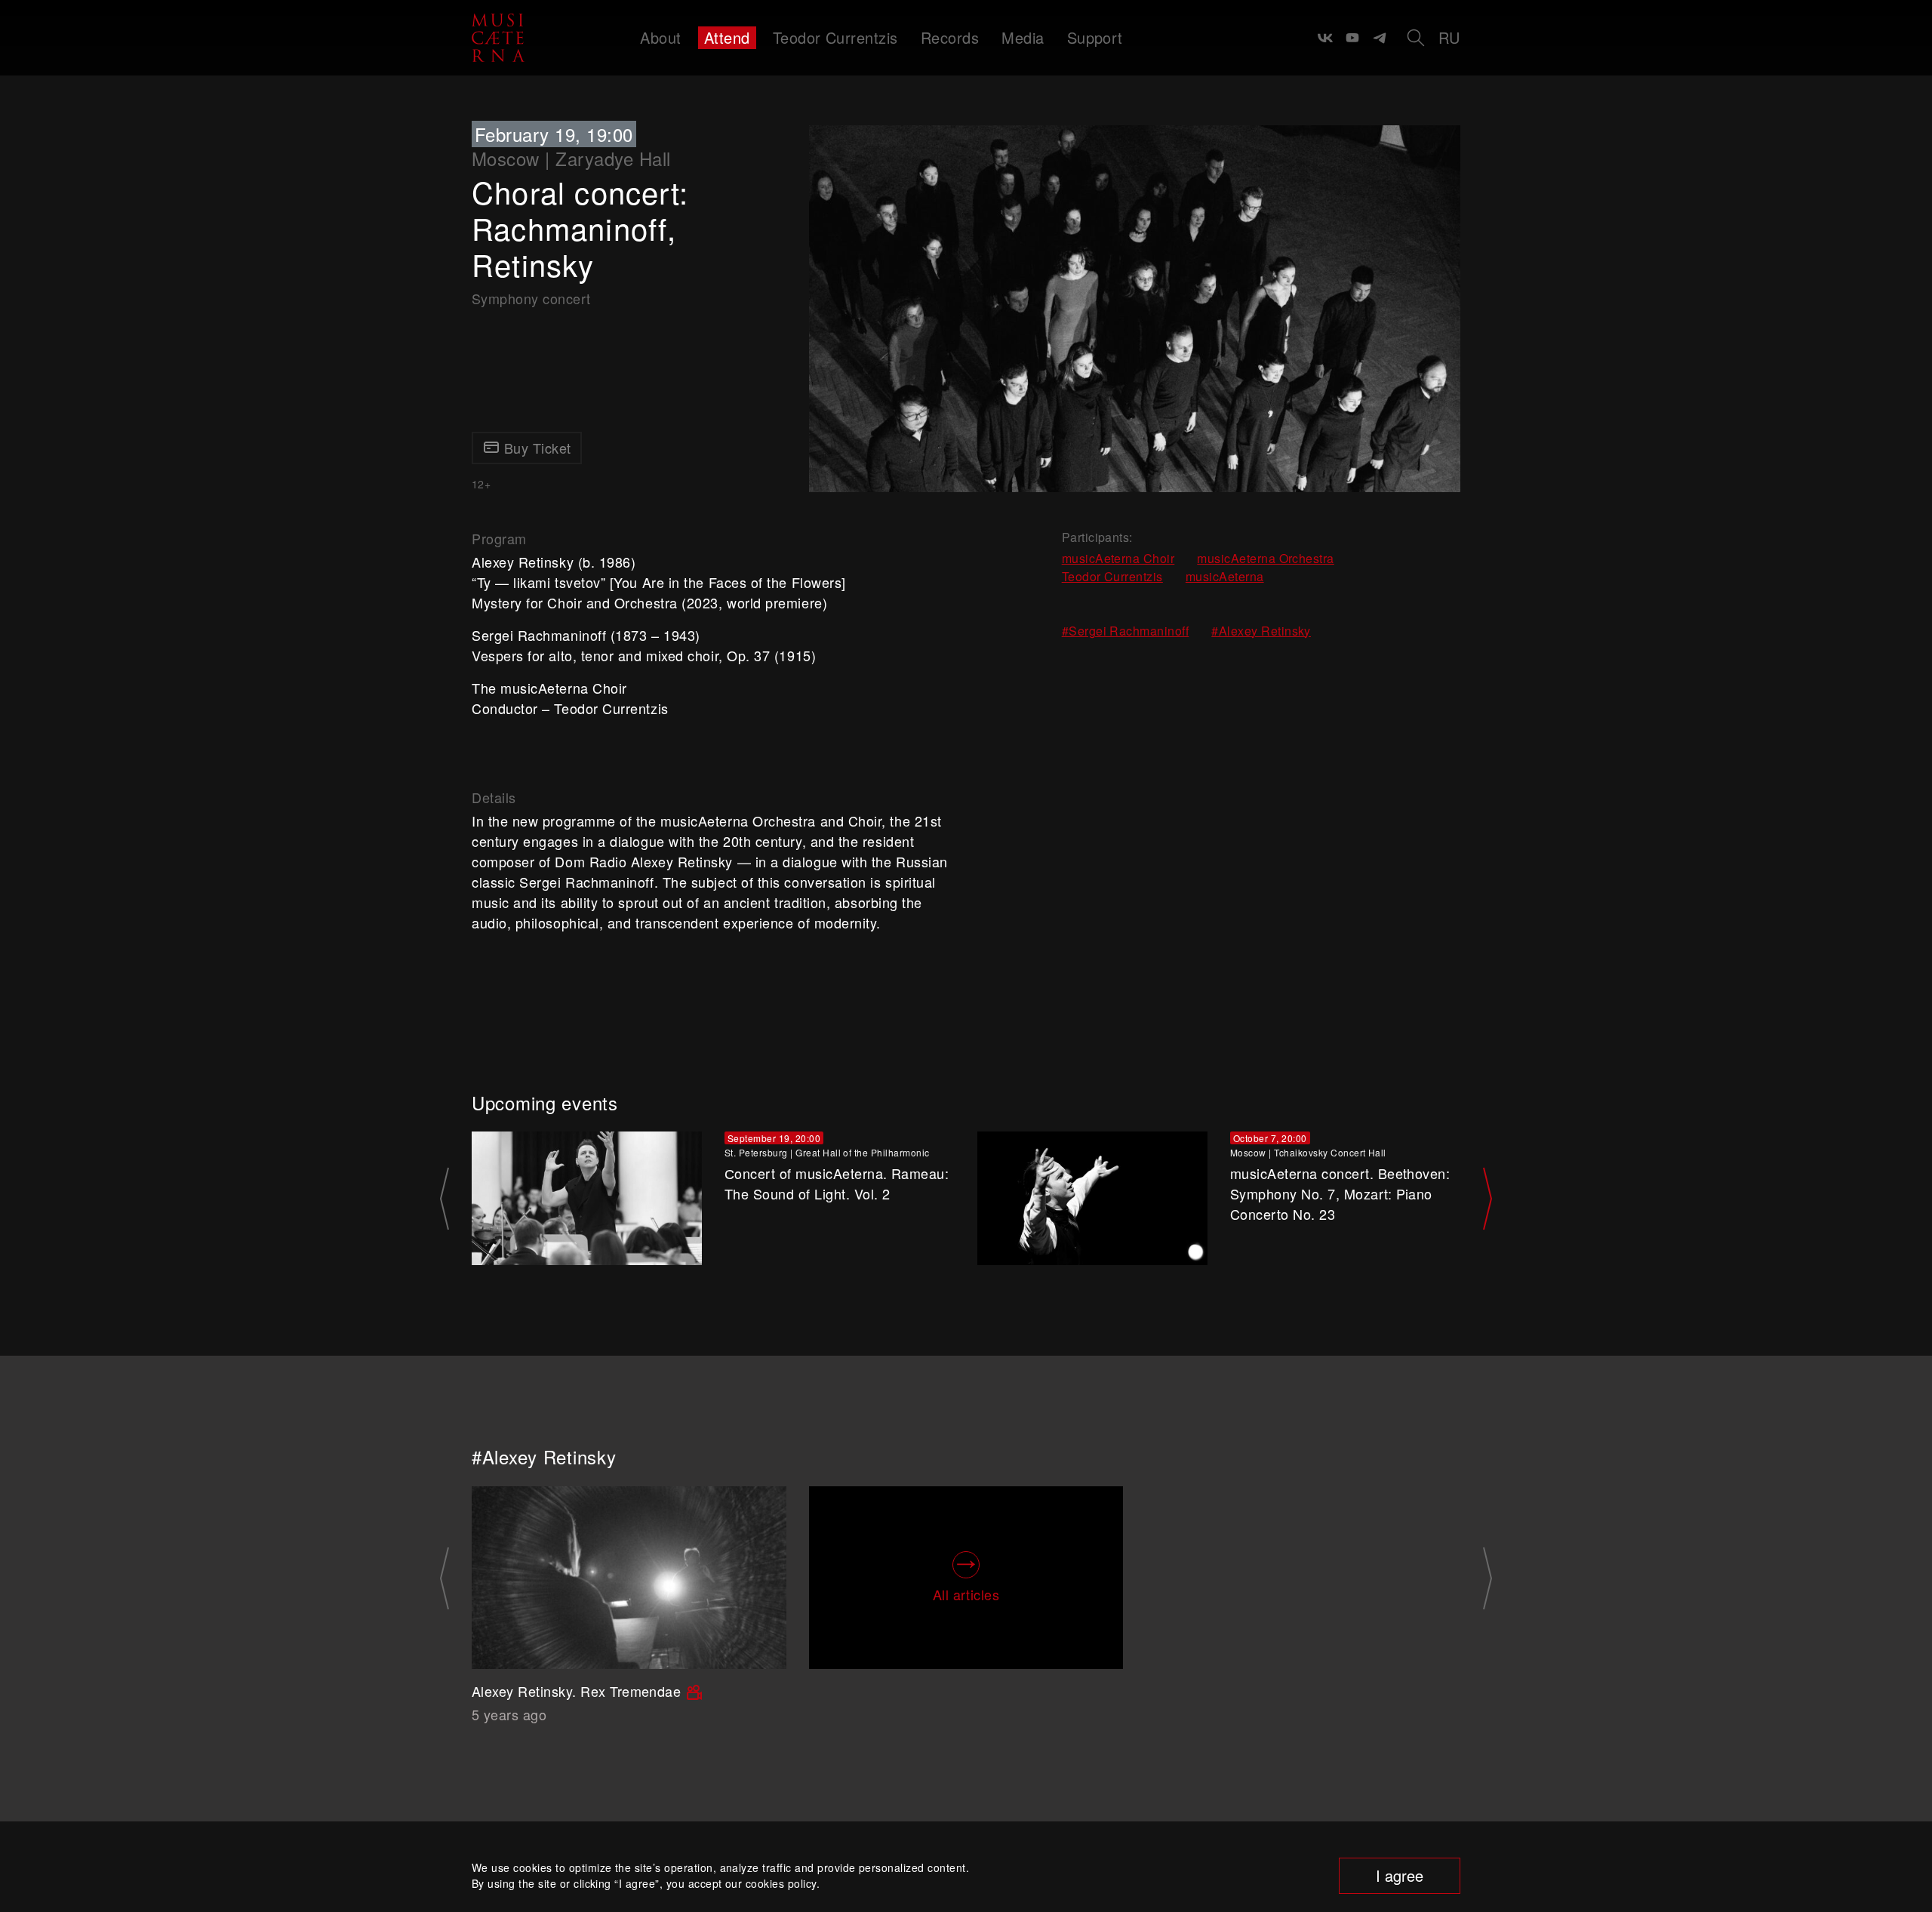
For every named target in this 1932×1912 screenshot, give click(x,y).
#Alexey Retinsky (1261, 631)
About (660, 37)
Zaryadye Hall (613, 158)
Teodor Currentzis (835, 37)
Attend (727, 37)
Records (950, 37)
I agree (1400, 1875)
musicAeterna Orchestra (1266, 558)
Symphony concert (531, 298)
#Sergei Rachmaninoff (1126, 631)
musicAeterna (1225, 576)
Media (1023, 37)
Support (1095, 37)
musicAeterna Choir (1118, 558)
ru (1449, 37)
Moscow (506, 158)
